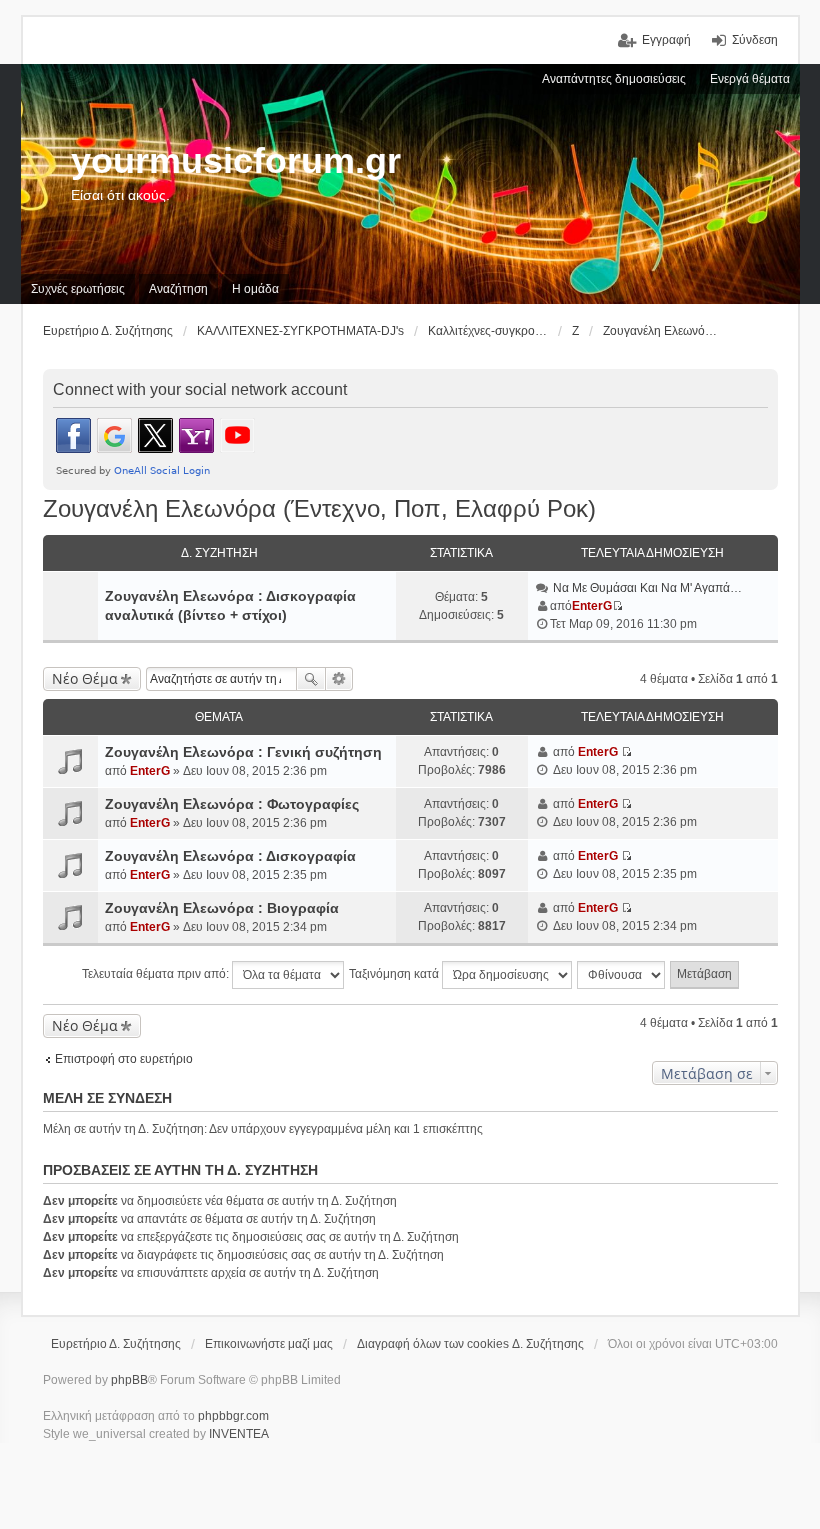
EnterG (592, 606)
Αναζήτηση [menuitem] (178, 289)
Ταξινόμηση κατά (395, 974)
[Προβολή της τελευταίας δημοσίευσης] (617, 606)
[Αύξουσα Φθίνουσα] (622, 975)
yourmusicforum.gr (236, 160)
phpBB (129, 1380)
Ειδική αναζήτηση (339, 679)
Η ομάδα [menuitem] (255, 289)
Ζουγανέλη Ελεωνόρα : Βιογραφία (222, 908)
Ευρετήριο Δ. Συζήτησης (116, 1344)
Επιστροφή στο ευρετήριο (124, 1059)
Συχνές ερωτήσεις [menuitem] (78, 289)
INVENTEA (239, 1434)
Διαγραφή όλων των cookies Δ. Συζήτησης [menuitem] (470, 1344)
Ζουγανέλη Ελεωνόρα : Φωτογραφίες (232, 804)
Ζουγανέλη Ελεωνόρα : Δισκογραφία (230, 856)
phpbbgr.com (233, 1416)
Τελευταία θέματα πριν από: (157, 974)
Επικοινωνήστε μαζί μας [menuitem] (269, 1344)
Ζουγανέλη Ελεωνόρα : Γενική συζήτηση (243, 752)
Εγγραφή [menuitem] (666, 40)
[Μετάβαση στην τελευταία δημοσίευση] (626, 752)
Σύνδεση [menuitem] (755, 40)
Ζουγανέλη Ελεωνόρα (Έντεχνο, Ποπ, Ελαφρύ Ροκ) (319, 508)
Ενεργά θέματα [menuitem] (750, 79)
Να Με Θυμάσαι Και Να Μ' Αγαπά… (647, 588)
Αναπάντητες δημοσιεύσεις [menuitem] (614, 79)
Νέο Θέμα (85, 678)
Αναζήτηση (311, 679)
